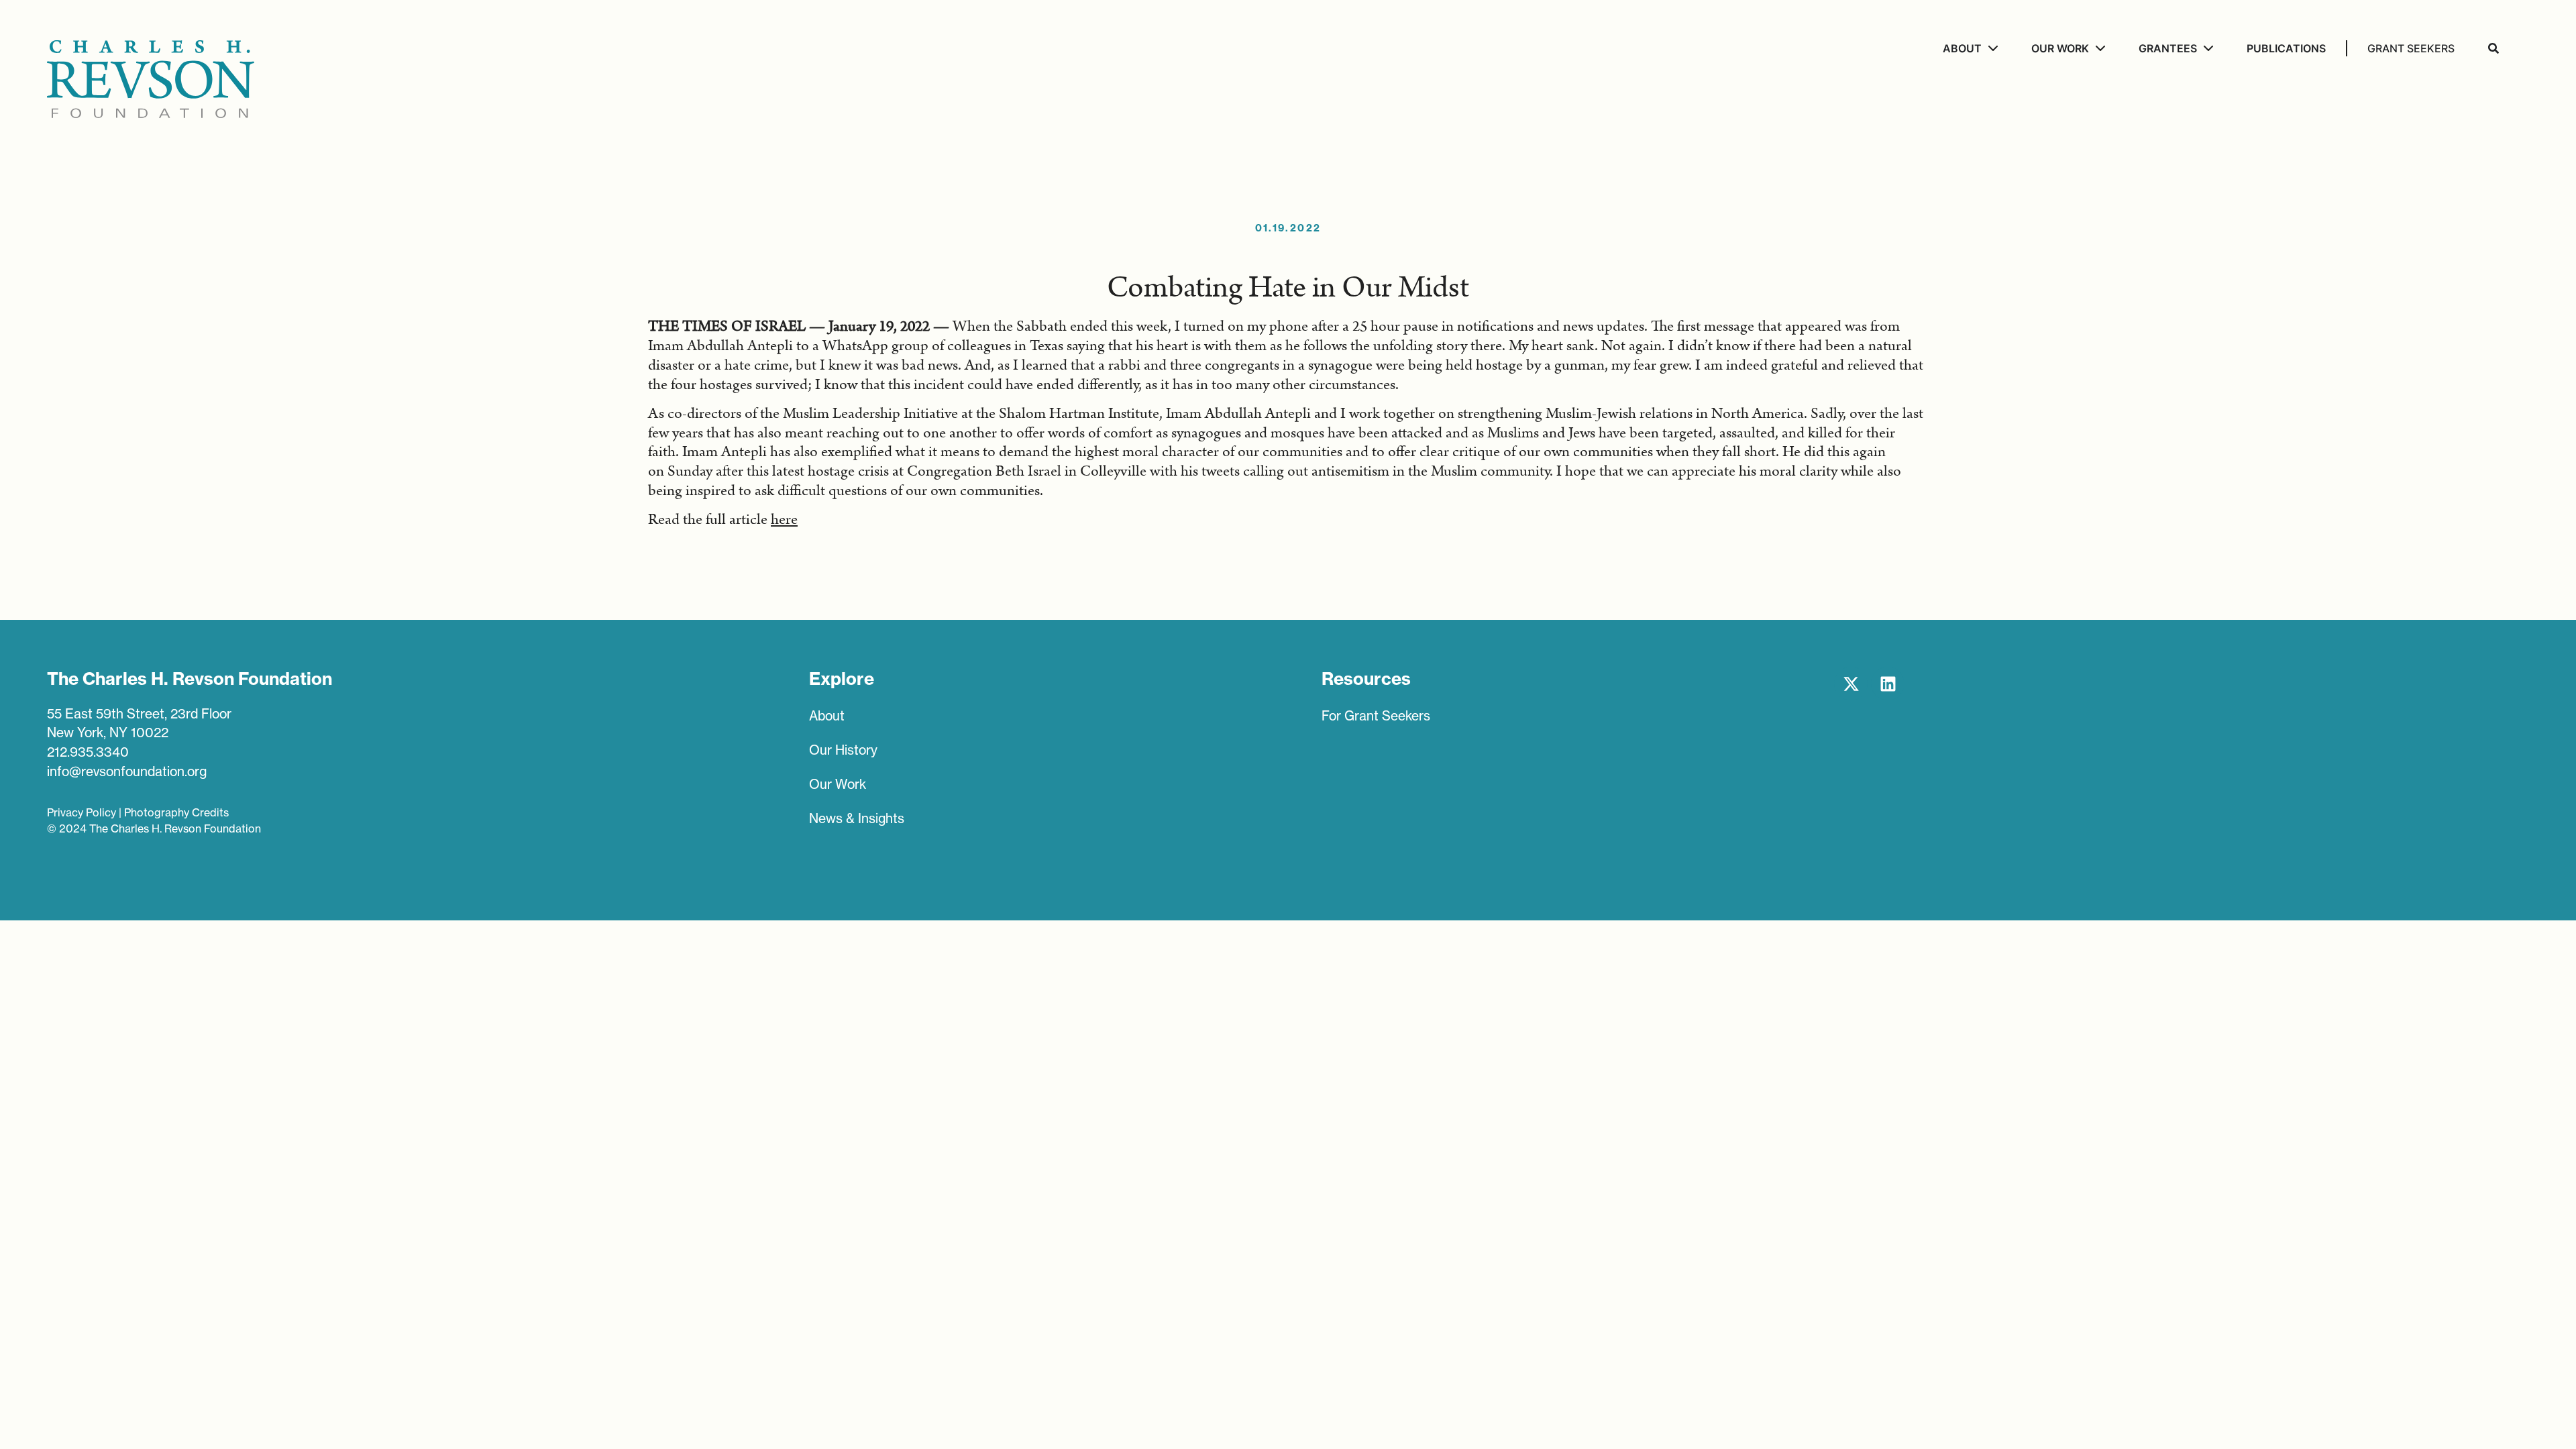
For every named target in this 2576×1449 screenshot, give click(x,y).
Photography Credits (176, 812)
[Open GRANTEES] (2207, 48)
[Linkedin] (1888, 684)
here (784, 520)
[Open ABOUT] (1991, 48)
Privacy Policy (82, 812)
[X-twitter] (1851, 684)
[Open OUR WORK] (2099, 48)
